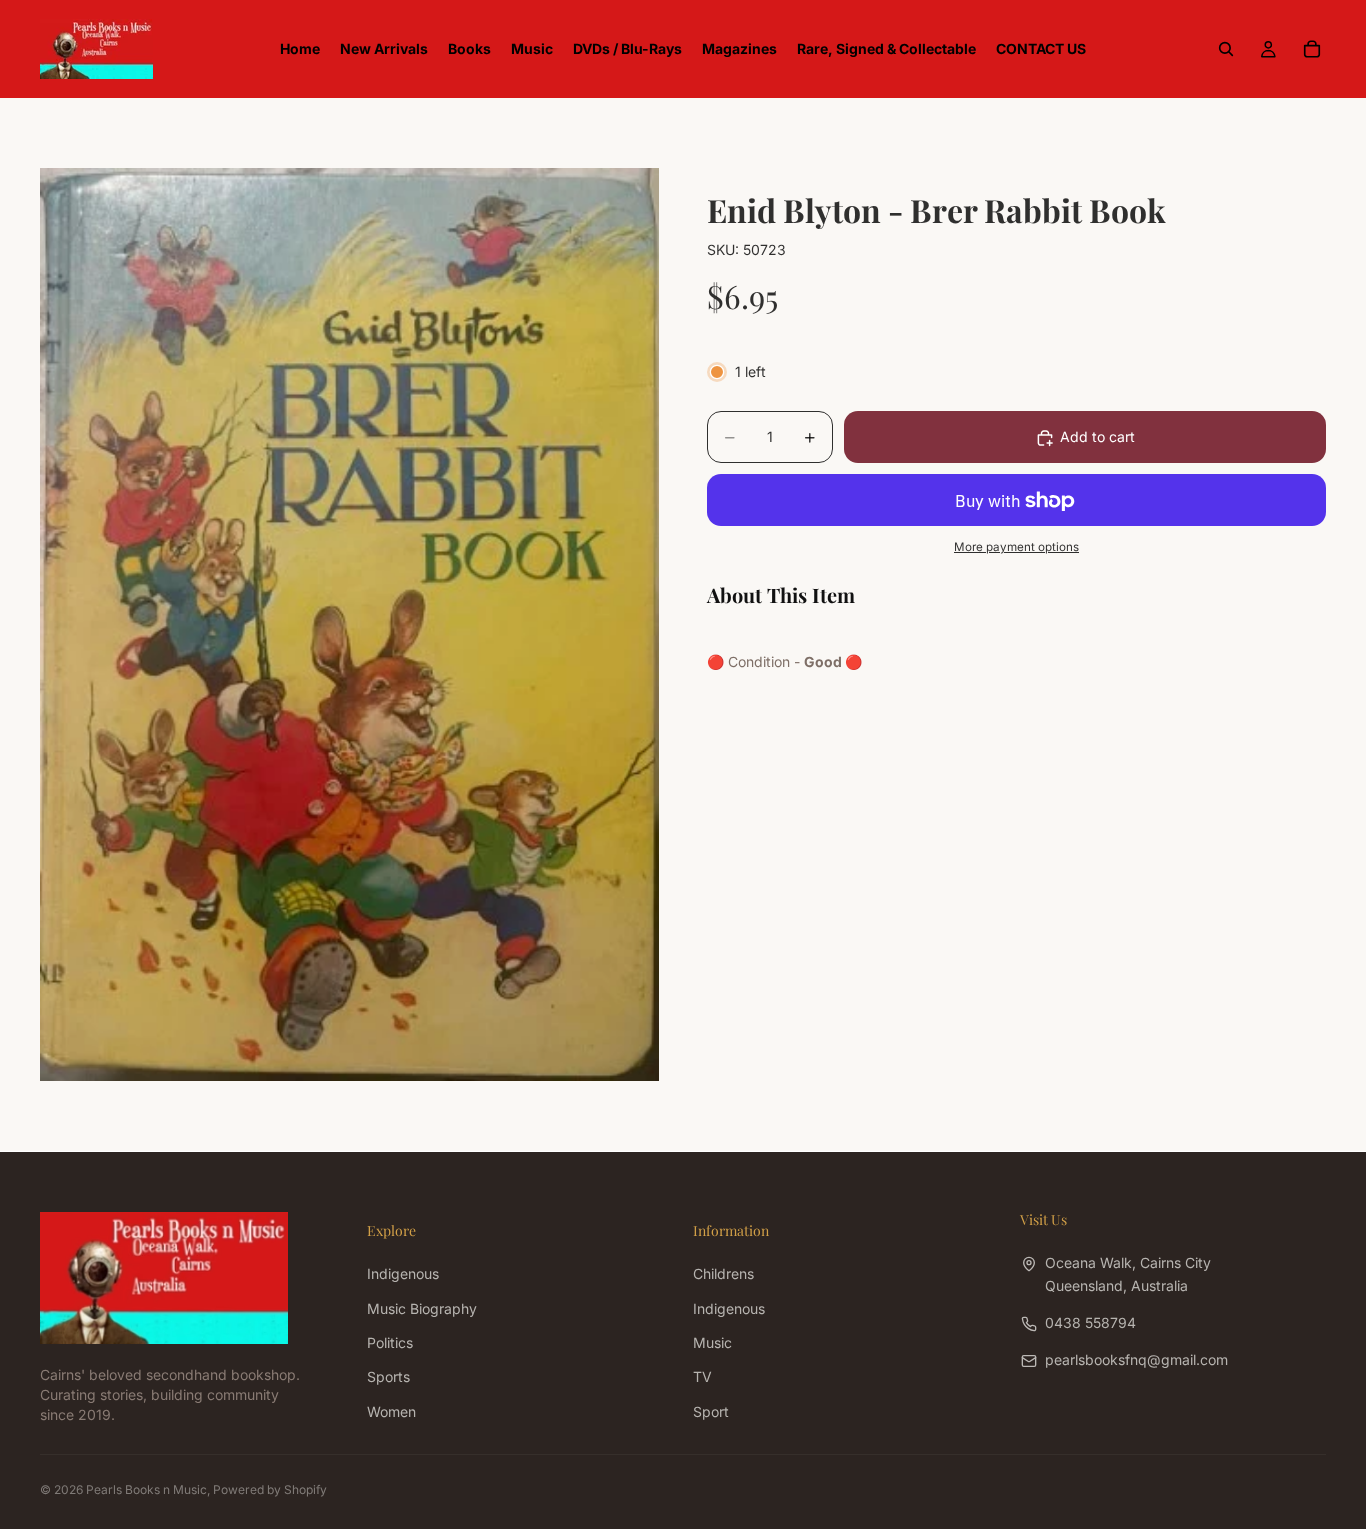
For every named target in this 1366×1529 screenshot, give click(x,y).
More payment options (1016, 547)
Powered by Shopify (270, 1489)
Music (712, 1342)
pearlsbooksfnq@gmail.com (1136, 1359)
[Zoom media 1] (349, 624)
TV (702, 1376)
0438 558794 (1090, 1322)
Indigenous (403, 1273)
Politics (390, 1342)
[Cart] (1312, 49)
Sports (388, 1376)
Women (391, 1410)
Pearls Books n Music (146, 1489)
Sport (711, 1410)
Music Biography (422, 1307)
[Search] (1226, 49)
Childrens (723, 1273)
